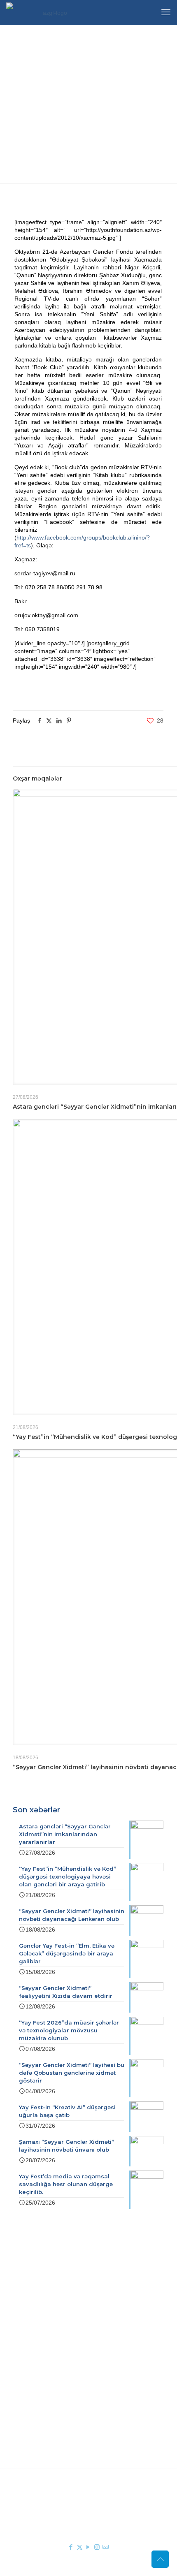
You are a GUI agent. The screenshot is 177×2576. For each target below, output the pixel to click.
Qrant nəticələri (67, 2384)
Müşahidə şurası (69, 2372)
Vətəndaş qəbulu (69, 2396)
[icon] (106, 2547)
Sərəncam (60, 2328)
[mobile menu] (166, 12)
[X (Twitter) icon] (80, 2547)
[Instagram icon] (97, 2547)
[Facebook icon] (71, 2547)
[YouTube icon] (88, 2547)
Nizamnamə (63, 2340)
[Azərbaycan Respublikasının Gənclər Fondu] (51, 12)
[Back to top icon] (160, 2559)
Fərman (57, 2316)
